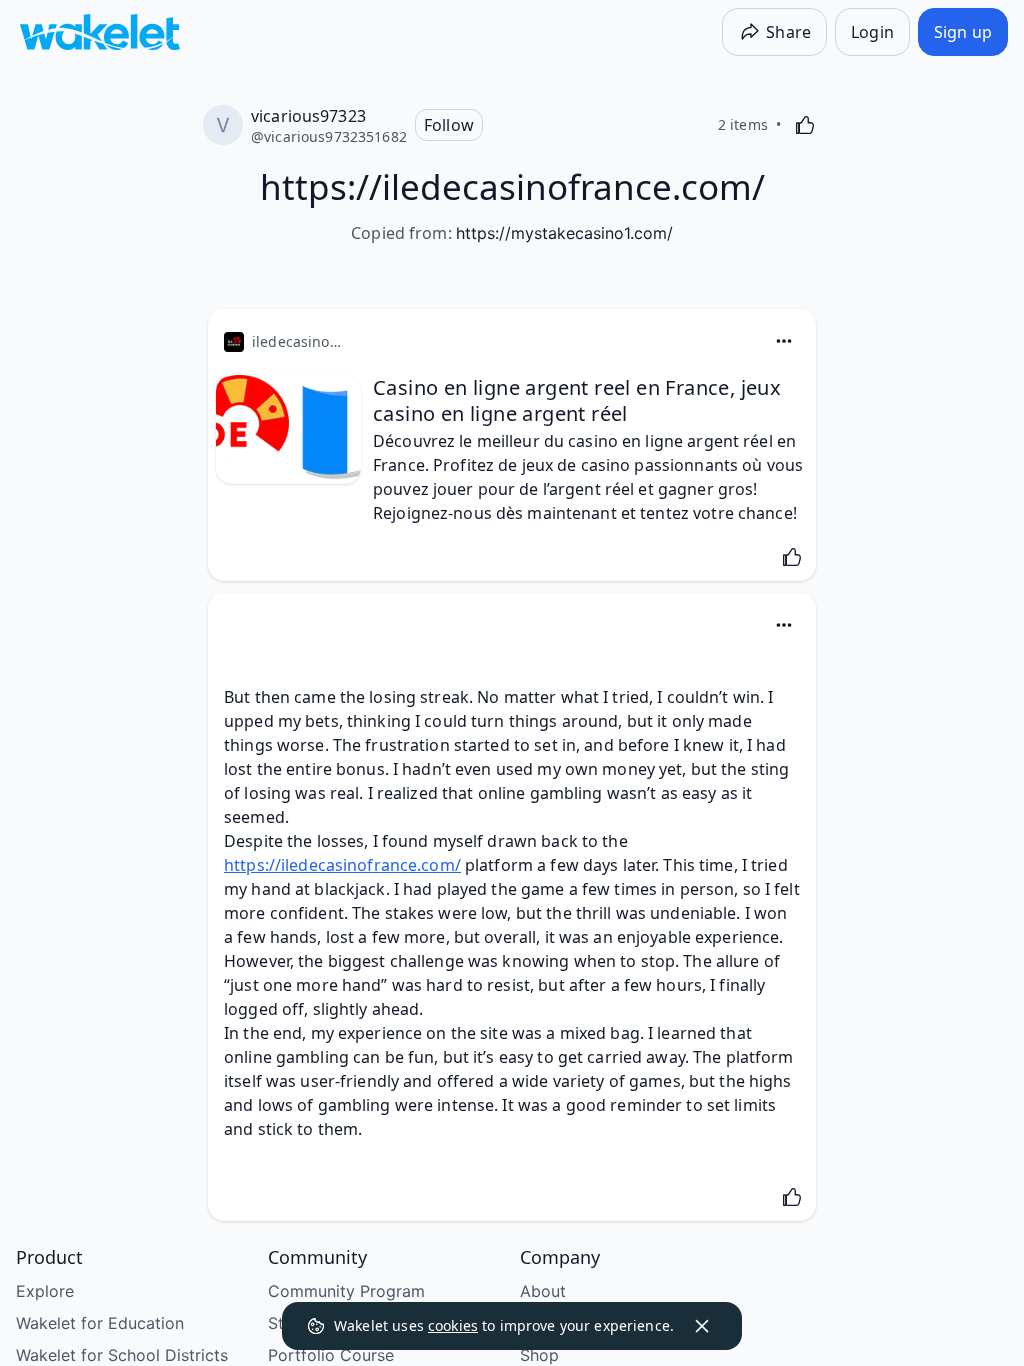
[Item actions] (784, 341)
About (543, 1291)
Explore (45, 1291)
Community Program (346, 1291)
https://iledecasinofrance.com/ (342, 865)
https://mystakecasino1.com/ (564, 233)
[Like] (805, 125)
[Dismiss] (702, 1326)
